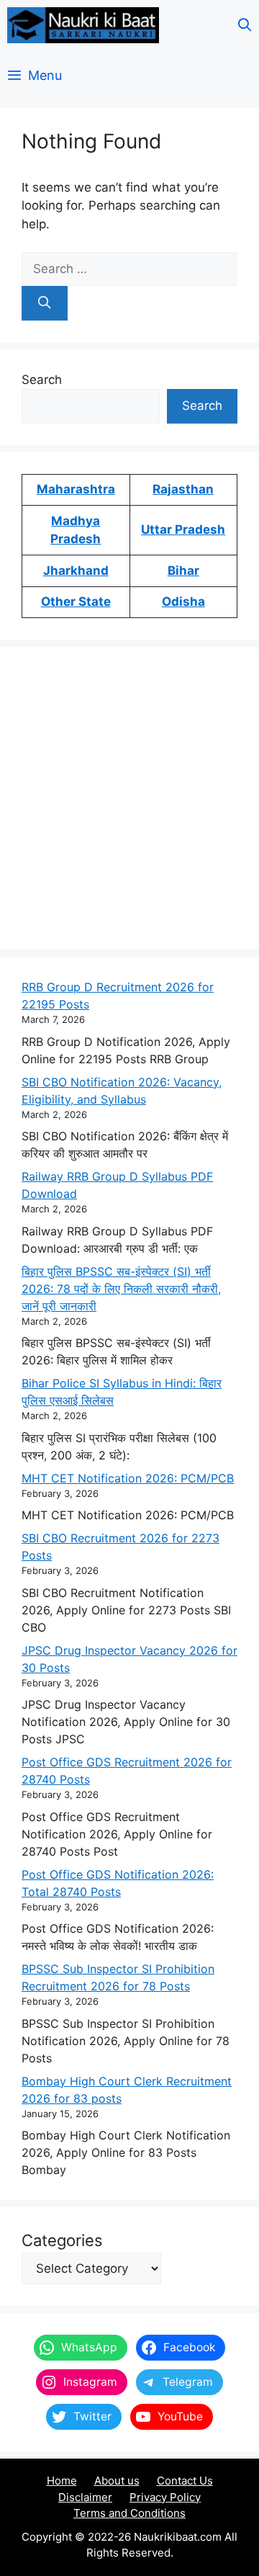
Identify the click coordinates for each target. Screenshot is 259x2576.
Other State (76, 601)
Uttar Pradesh (183, 529)
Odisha (183, 601)
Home (62, 2481)
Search (42, 380)
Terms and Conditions (129, 2513)
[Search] (45, 303)
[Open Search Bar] (245, 25)
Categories (62, 2240)
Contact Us (185, 2481)
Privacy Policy (165, 2497)
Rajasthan (183, 489)
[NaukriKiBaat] (83, 25)
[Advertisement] (129, 798)
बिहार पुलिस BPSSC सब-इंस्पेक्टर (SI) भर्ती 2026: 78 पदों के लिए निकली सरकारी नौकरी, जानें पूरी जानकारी (121, 1289)
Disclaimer (85, 2497)
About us (117, 2481)
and (97, 571)
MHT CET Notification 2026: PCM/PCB (128, 1478)
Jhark (60, 571)
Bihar (183, 571)
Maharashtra (76, 489)
